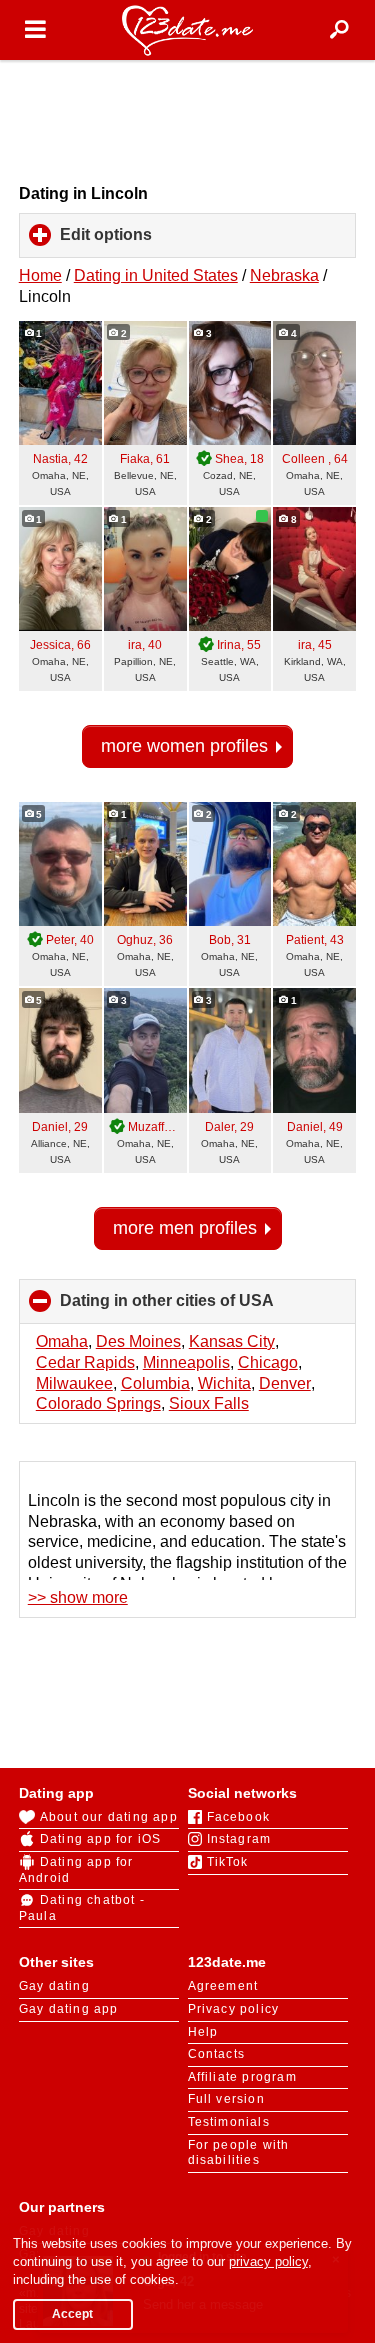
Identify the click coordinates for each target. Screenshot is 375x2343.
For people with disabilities (239, 2153)
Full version (226, 2099)
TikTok (228, 1862)
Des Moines (138, 1341)
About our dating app (109, 1817)
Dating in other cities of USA (200, 1308)
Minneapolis (186, 1362)
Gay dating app (69, 2009)
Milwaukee (74, 1383)
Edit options (139, 242)
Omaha (62, 1341)
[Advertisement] (188, 122)
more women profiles (184, 746)
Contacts (217, 2054)
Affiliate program (242, 2077)
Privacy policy (234, 2009)
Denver (285, 1383)
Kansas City (232, 1341)
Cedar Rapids (85, 1362)
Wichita (224, 1383)
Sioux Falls (209, 1403)
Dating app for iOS (101, 1839)
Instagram (239, 1839)
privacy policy (268, 2261)
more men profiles (185, 1228)
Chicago (268, 1362)
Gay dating (54, 1986)
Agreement (223, 1986)
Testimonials (229, 2122)
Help (203, 2032)
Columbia (155, 1383)
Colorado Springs (98, 1403)
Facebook (239, 1817)
